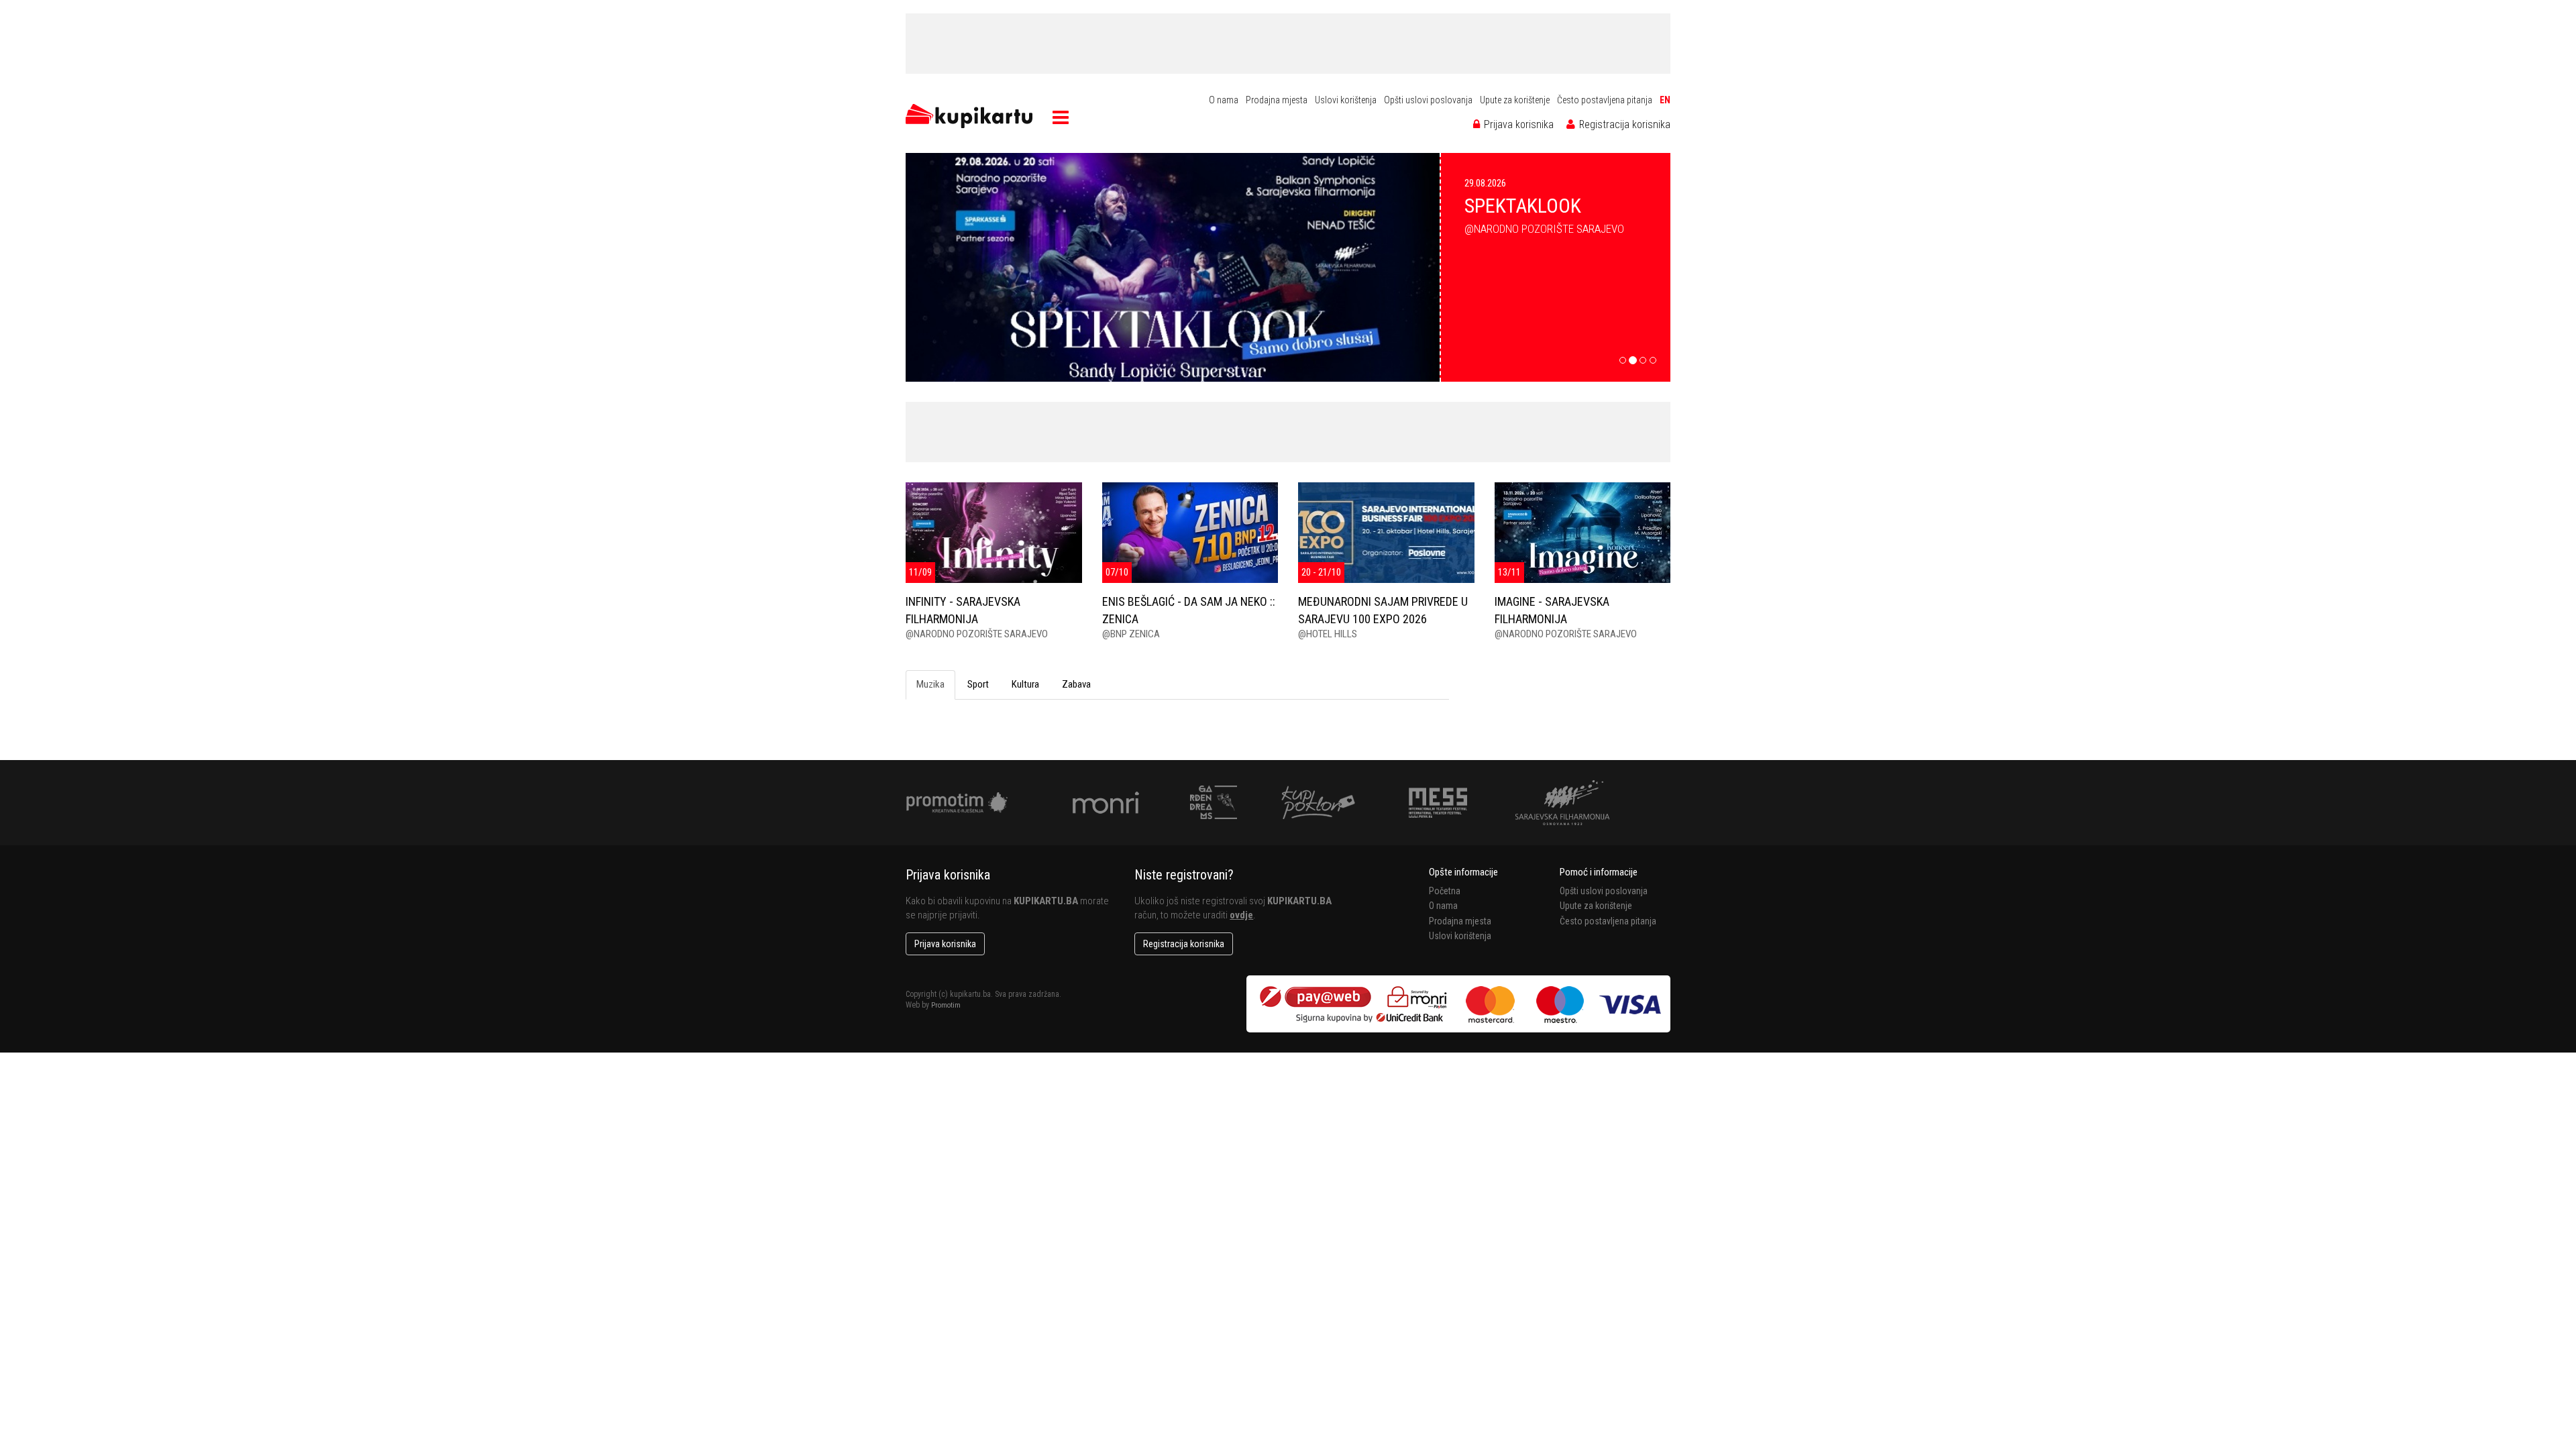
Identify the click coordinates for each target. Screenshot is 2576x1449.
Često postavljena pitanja (1605, 100)
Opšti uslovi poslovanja (1428, 100)
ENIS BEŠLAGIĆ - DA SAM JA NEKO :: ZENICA (1189, 610)
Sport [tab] (978, 684)
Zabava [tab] (1076, 684)
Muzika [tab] (930, 684)
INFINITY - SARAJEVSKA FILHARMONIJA (963, 610)
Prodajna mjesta (1277, 100)
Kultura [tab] (1025, 684)
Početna (1445, 891)
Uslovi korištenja (1346, 100)
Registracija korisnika (1623, 124)
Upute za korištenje (1515, 100)
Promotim (946, 1005)
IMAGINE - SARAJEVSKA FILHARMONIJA (1552, 610)
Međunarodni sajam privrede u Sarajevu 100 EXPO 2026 (1383, 610)
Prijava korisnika (1517, 124)
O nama (1224, 100)
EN (1665, 100)
